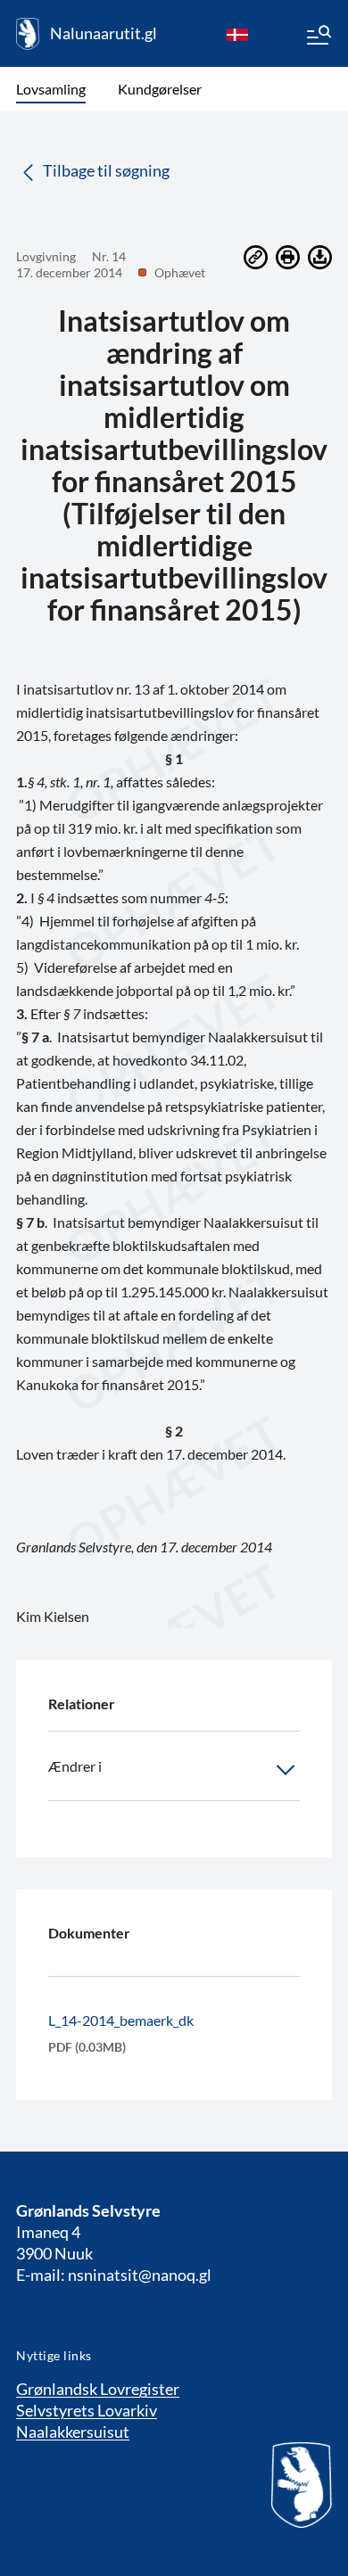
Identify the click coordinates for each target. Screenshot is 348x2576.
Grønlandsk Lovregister (98, 2389)
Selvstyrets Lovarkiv (87, 2410)
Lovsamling (51, 89)
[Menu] (318, 37)
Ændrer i (75, 1766)
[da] (237, 34)
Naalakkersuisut (73, 2432)
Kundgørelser (160, 89)
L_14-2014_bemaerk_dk (121, 2020)
